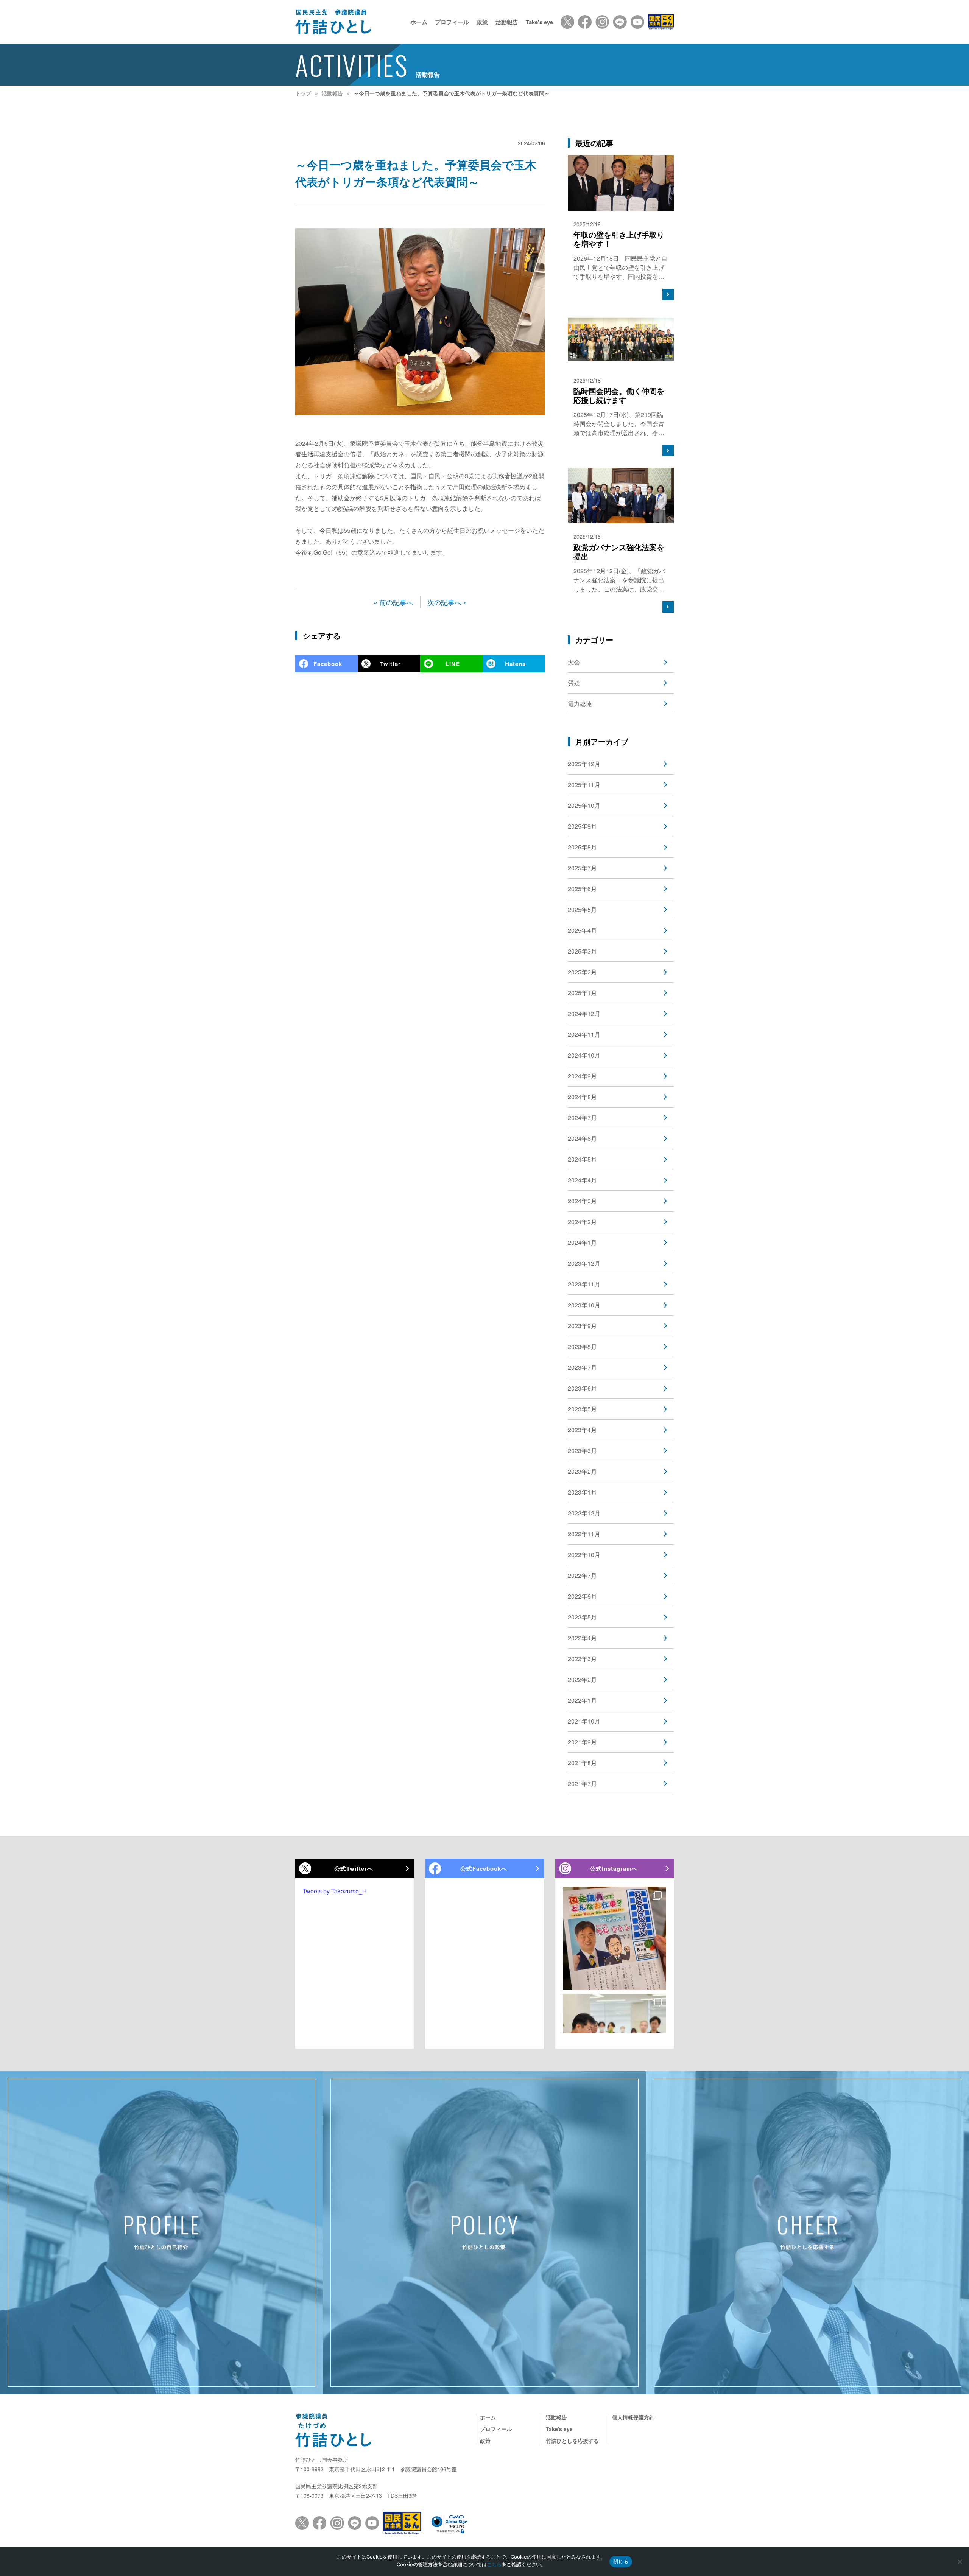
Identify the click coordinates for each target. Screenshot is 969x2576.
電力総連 (580, 704)
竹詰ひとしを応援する (572, 2441)
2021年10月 (584, 1721)
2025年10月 (584, 805)
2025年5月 (582, 909)
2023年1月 (582, 1492)
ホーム (419, 22)
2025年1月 (582, 993)
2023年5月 (582, 1409)
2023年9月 (582, 1326)
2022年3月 (582, 1659)
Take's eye (539, 22)
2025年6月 (582, 889)
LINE (453, 664)
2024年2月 (582, 1222)
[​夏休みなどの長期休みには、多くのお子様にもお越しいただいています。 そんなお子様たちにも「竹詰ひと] (615, 1938)
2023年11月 (584, 1284)
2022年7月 (582, 1575)
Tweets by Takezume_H (335, 1891)
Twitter (390, 664)
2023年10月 (584, 1305)
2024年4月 (582, 1180)
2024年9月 (582, 1076)
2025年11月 (584, 785)
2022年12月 (584, 1513)
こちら (494, 2564)
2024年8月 (582, 1097)
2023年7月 (582, 1367)
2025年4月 (582, 930)
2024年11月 (584, 1034)
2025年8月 (582, 847)
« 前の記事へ (393, 602)
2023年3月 (582, 1451)
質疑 (574, 683)
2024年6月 (582, 1138)
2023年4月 (582, 1430)
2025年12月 (584, 764)
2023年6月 (582, 1388)
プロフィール (452, 22)
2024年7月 (582, 1118)
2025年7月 (582, 868)
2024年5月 (582, 1159)
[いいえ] (960, 2562)
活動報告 (507, 22)
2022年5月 (582, 1617)
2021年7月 (582, 1783)
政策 (482, 22)
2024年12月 (584, 1013)
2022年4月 (582, 1638)
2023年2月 (582, 1471)
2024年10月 (584, 1055)
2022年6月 (582, 1596)
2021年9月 (582, 1742)
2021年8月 (582, 1763)
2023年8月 (582, 1346)
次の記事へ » (447, 602)
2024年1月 (582, 1242)
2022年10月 (584, 1555)
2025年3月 (582, 951)
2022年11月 (584, 1534)
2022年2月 (582, 1679)
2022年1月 (582, 1700)
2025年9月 (582, 826)
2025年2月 (582, 972)
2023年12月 (584, 1263)
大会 (574, 662)
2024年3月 (582, 1201)
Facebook (328, 664)
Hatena (515, 664)
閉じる (621, 2561)
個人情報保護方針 (633, 2417)
